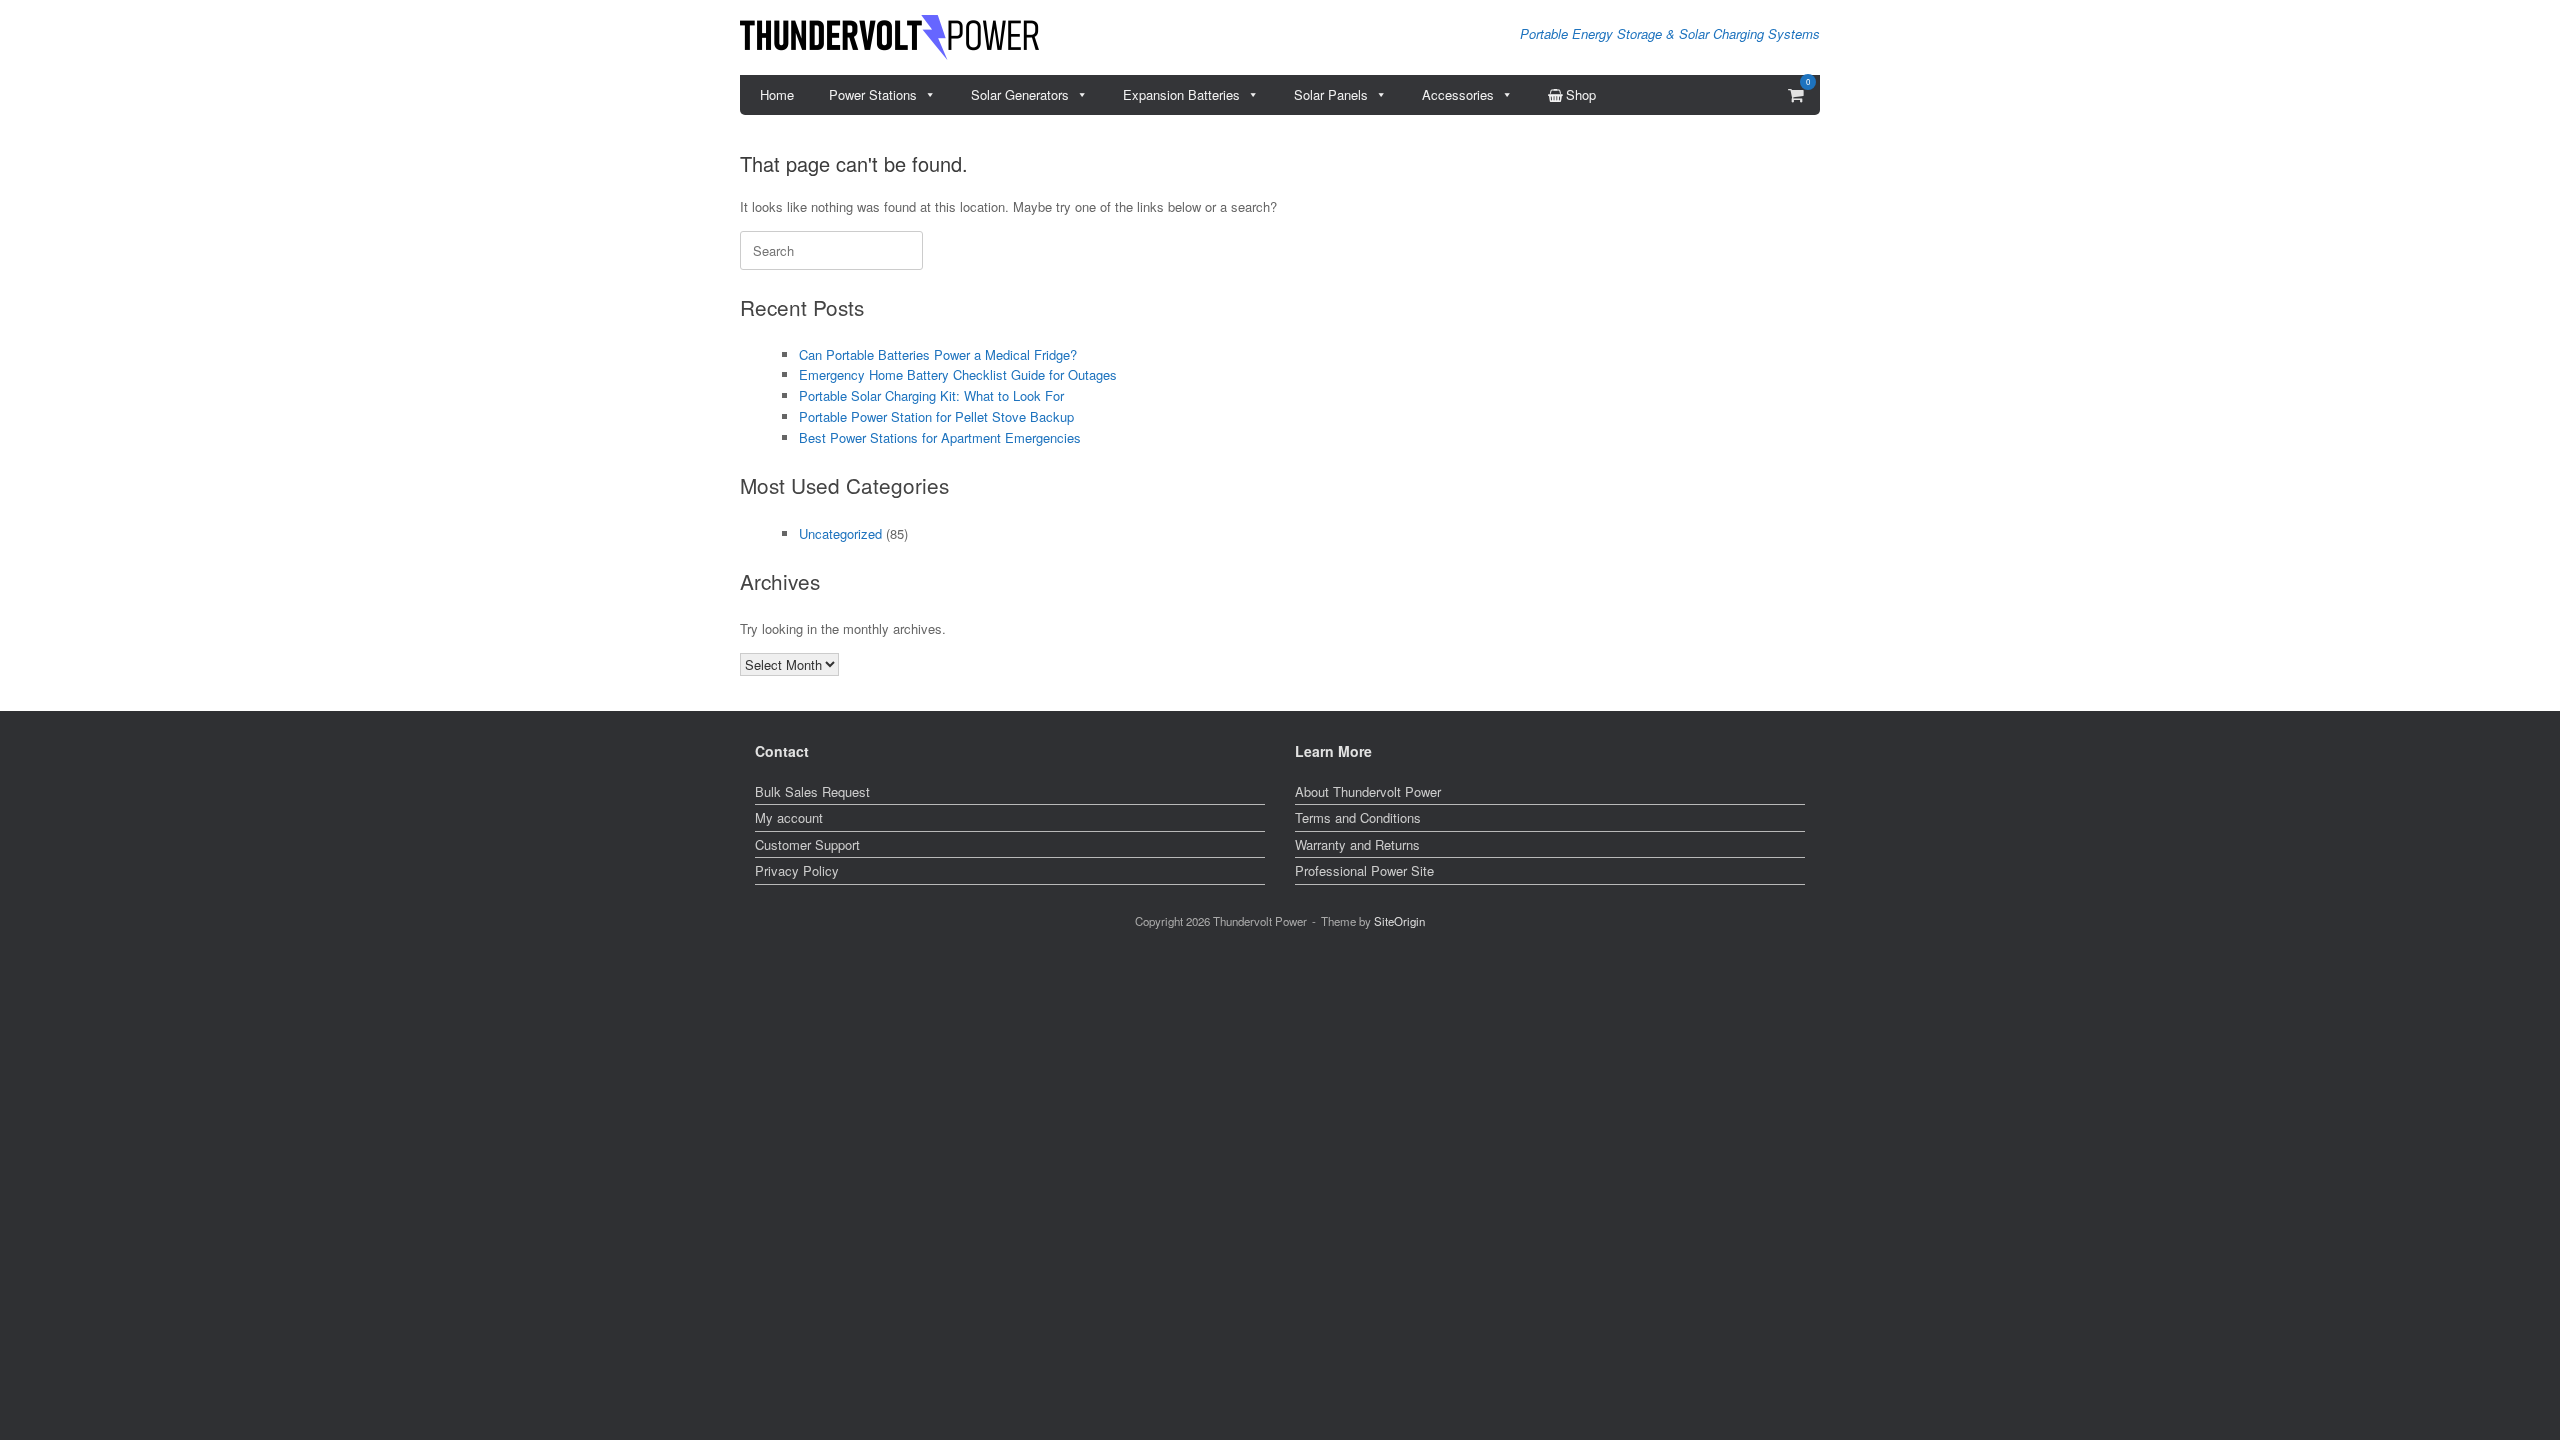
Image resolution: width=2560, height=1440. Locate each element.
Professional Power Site (1364, 870)
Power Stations (873, 94)
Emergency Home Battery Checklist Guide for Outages (958, 374)
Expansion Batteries (1181, 94)
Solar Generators (1020, 94)
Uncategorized (840, 533)
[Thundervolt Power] (889, 37)
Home (777, 94)
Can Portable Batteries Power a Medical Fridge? (938, 354)
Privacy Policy (797, 870)
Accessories (1458, 94)
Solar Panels (1331, 94)
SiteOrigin (1399, 921)
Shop (1581, 94)
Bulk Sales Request (812, 791)
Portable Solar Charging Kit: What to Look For (931, 395)
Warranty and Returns (1357, 844)
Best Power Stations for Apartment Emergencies (940, 437)
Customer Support (807, 844)
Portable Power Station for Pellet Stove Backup (936, 416)
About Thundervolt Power (1368, 791)
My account (789, 817)
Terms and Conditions (1358, 817)
